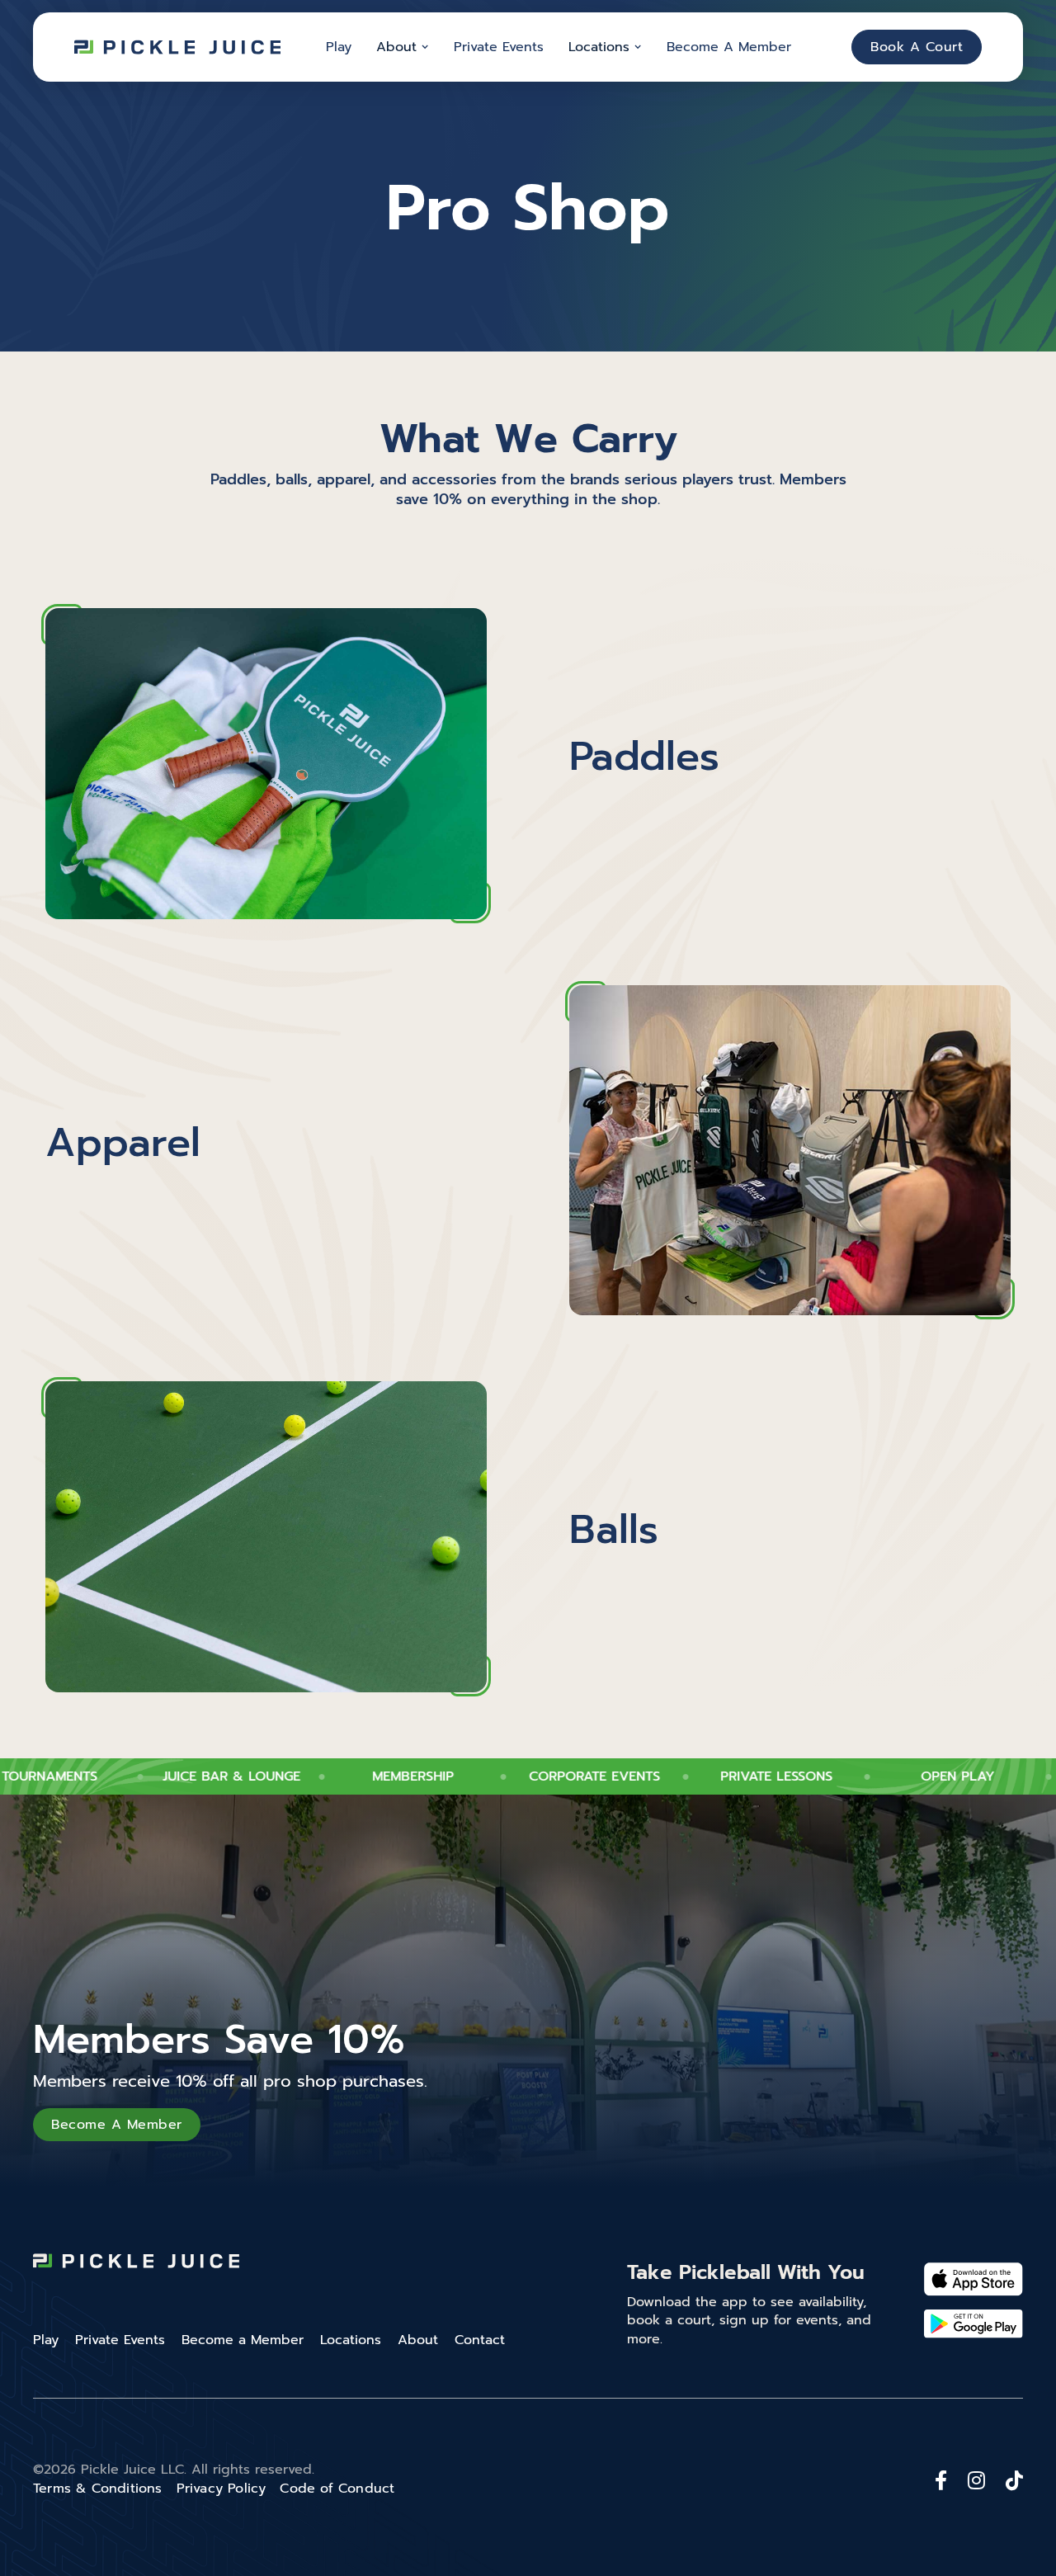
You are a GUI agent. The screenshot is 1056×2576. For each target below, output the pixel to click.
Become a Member (729, 47)
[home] (177, 47)
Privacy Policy (222, 2489)
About (418, 2340)
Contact (480, 2340)
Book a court (917, 47)
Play (339, 47)
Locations (599, 47)
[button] (403, 47)
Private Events (499, 47)
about (396, 47)
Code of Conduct (337, 2489)
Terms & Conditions (98, 2489)
